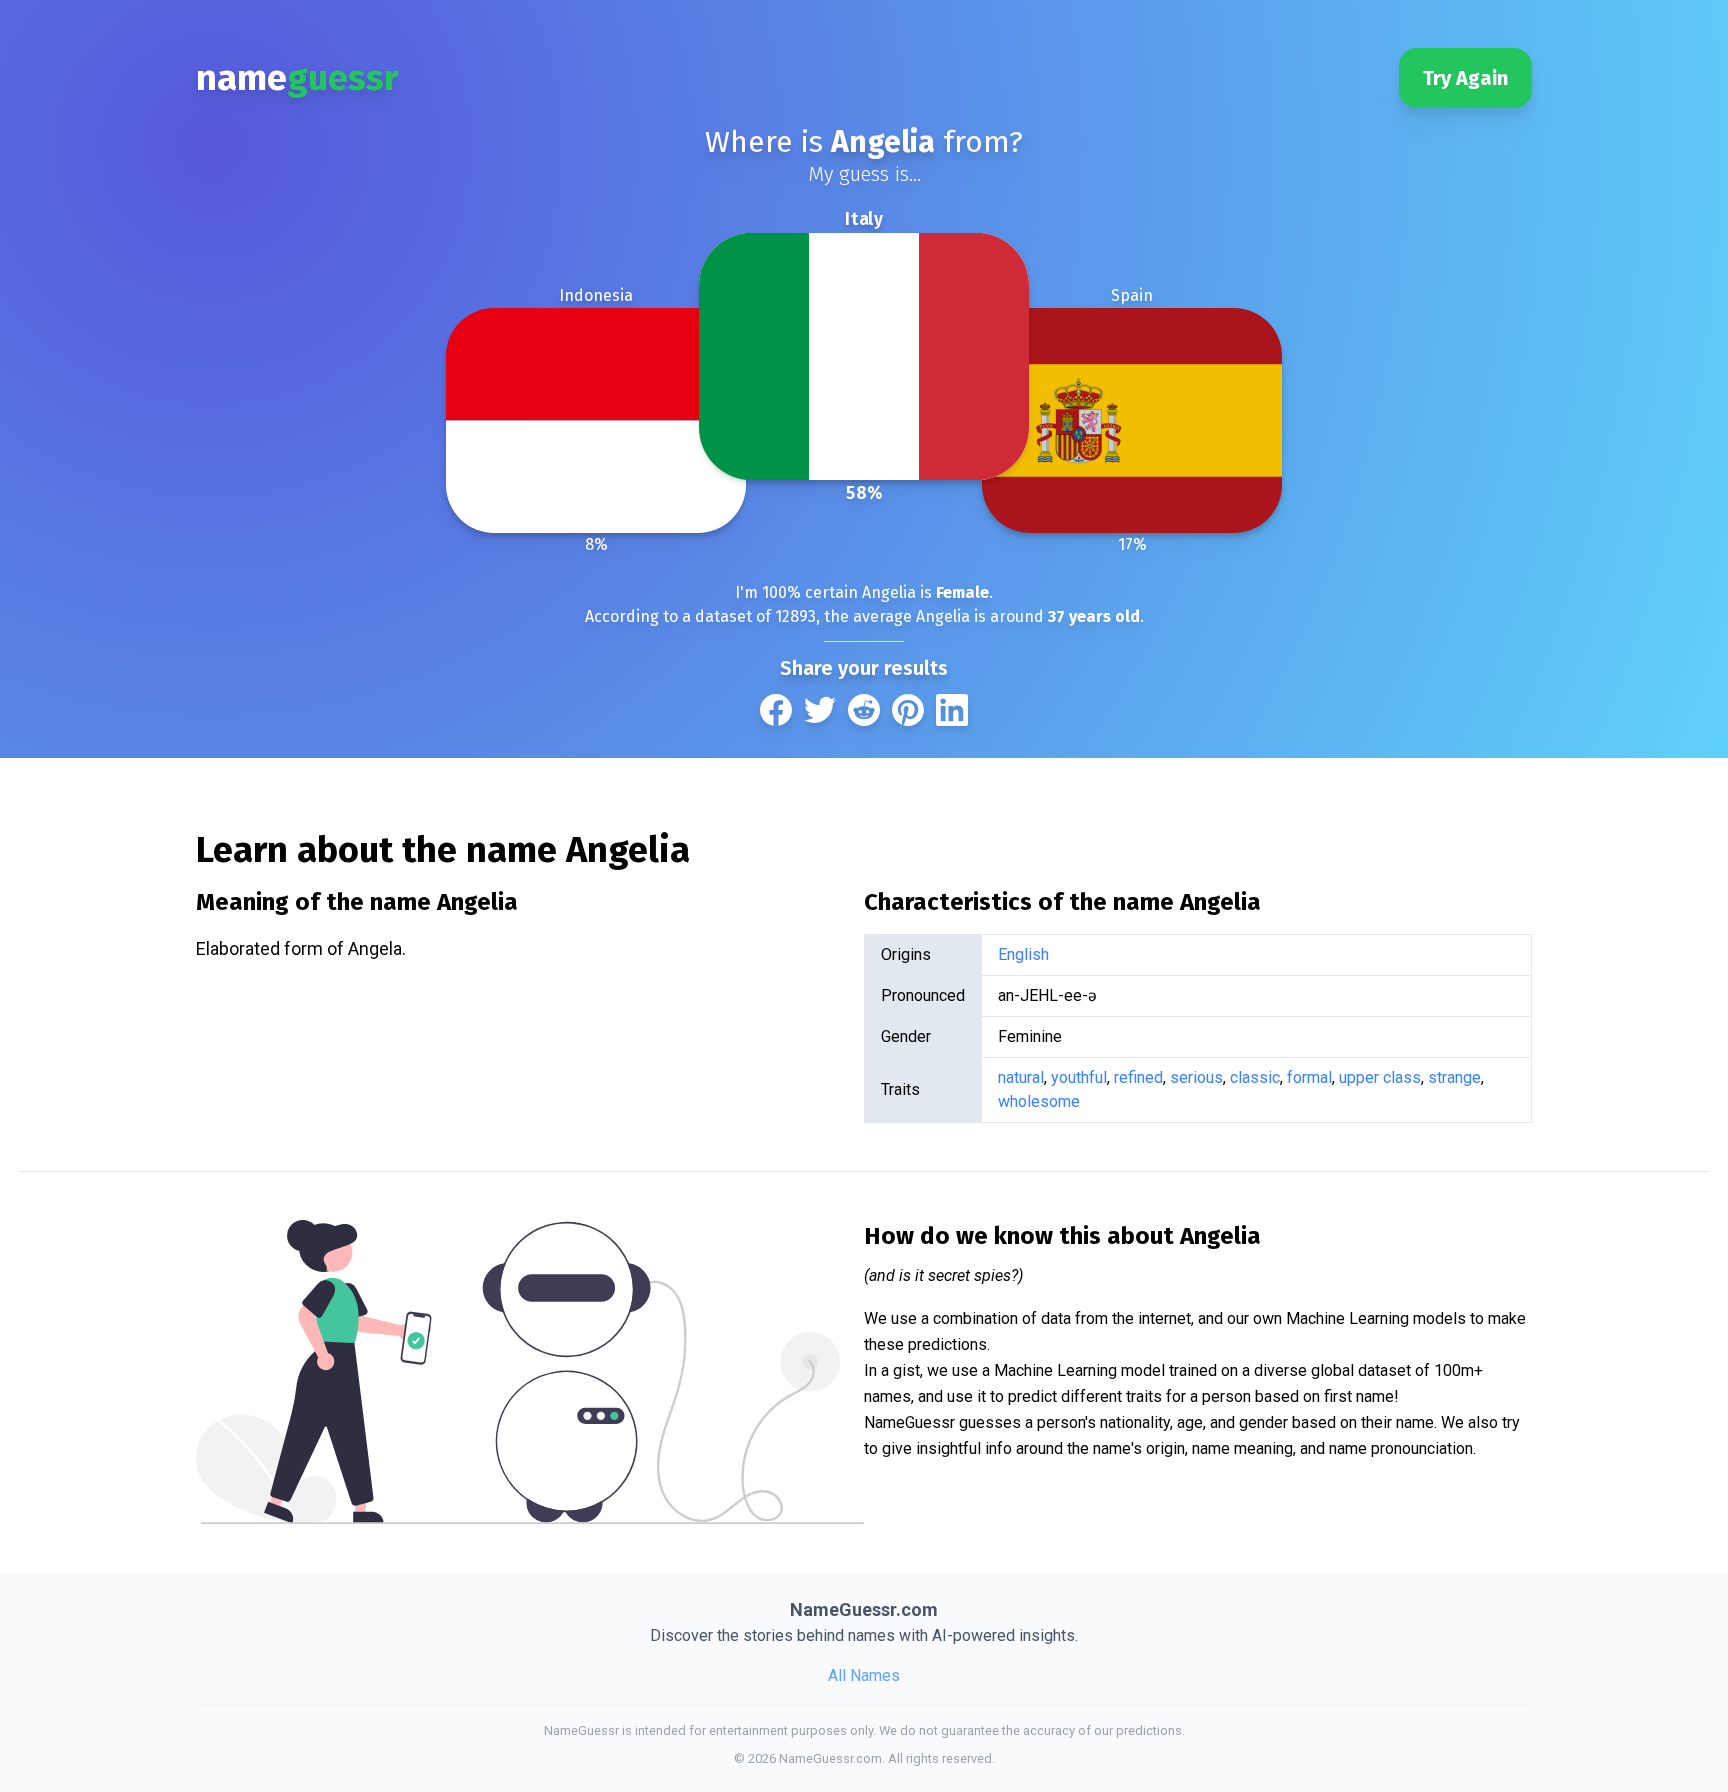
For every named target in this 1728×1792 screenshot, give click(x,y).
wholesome (1039, 1101)
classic (1255, 1077)
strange (1454, 1077)
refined (1138, 1077)
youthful (1079, 1077)
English (1023, 954)
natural (1021, 1077)
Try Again (1465, 78)
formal (1309, 1077)
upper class (1380, 1077)
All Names (864, 1675)
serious (1196, 1077)
